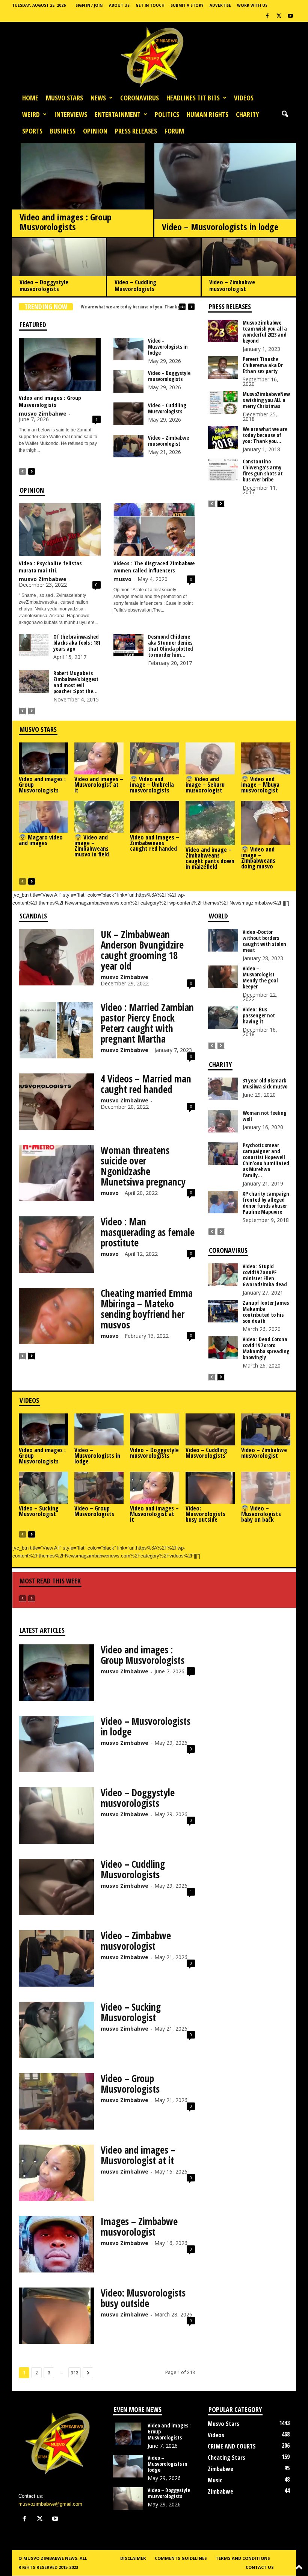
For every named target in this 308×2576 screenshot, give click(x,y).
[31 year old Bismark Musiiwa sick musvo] (223, 1089)
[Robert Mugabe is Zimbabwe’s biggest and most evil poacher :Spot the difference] (34, 682)
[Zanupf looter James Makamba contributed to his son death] (223, 1311)
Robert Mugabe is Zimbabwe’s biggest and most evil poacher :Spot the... (76, 682)
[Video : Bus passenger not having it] (223, 1018)
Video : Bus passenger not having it (259, 1015)
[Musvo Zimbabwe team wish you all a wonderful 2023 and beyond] (223, 331)
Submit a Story (187, 5)
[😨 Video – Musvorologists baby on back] (266, 1488)
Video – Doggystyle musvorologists (44, 285)
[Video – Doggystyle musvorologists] (59, 268)
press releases (136, 131)
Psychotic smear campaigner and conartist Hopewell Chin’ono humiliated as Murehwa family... (266, 1160)
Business (63, 131)
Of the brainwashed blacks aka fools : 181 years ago (77, 643)
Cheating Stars (226, 2458)
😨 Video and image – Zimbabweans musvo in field (92, 846)
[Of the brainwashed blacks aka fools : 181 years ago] (34, 645)
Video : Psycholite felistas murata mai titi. (50, 567)
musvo (122, 579)
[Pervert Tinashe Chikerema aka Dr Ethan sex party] (223, 367)
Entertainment (118, 114)
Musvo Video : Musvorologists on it (115, 307)
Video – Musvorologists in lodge (220, 227)
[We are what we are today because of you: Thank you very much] (223, 437)
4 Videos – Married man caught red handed (146, 1084)
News (98, 98)
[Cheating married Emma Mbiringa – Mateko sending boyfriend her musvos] (56, 1316)
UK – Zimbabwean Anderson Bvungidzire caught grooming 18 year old (142, 950)
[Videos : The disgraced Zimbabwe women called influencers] (154, 530)
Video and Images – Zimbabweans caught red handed (155, 843)
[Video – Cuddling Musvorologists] (154, 268)
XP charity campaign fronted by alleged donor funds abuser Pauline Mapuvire (266, 1203)
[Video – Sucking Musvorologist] (43, 1488)
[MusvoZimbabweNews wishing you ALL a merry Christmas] (223, 402)
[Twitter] (279, 16)
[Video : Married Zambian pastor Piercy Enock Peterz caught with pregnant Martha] (56, 1030)
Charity (247, 114)
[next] (191, 307)
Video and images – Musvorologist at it (99, 785)
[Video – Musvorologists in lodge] (225, 202)
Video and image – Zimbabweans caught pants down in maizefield (210, 858)
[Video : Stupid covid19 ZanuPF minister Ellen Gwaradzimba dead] (223, 1275)
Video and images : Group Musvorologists (66, 222)
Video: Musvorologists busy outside (205, 1514)
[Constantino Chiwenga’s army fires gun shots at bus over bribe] (223, 470)
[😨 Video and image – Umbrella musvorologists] (155, 758)
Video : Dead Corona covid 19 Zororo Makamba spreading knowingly (266, 1348)
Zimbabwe (220, 2469)
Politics (167, 114)
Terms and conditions (243, 2558)
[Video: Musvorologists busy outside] (210, 1488)
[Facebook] (267, 16)
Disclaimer (133, 2558)
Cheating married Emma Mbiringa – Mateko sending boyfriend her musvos (147, 1309)
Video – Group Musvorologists (94, 1511)
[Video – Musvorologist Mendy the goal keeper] (223, 977)
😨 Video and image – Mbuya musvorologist (260, 785)
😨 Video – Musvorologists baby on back (261, 1514)
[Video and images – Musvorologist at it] (99, 758)
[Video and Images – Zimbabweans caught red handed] (155, 817)
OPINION (95, 131)
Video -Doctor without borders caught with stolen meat (264, 941)
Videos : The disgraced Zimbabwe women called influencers (154, 567)
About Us (119, 5)
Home (30, 98)
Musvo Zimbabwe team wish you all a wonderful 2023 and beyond (265, 332)
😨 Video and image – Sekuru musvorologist (205, 785)
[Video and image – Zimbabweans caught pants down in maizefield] (210, 823)
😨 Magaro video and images (41, 840)
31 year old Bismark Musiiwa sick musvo (265, 1083)
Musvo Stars (64, 98)
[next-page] (32, 471)
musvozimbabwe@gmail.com (50, 2504)
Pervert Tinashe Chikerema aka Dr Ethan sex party (263, 365)
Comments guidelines (181, 2558)
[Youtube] (290, 16)
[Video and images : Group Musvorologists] (83, 198)
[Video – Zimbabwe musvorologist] (249, 269)
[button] (285, 114)
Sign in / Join (89, 5)
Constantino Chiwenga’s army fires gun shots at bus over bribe (263, 470)
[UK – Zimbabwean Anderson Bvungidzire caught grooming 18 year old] (56, 957)
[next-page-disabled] (32, 711)
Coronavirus (140, 98)
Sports (32, 131)
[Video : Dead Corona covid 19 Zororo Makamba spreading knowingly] (223, 1348)
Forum (174, 131)
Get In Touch (150, 5)
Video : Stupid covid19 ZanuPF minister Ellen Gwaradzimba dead (265, 1275)
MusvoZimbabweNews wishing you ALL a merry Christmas (266, 400)
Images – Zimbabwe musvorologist (139, 2227)
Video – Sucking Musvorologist (39, 1511)
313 (75, 2373)
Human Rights (208, 114)
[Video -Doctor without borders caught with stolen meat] (223, 940)
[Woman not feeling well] (223, 1121)
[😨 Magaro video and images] (43, 817)
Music (215, 2480)
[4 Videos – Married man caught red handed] (56, 1102)
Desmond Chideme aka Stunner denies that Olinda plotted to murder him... (171, 646)
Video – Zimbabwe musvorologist (232, 285)
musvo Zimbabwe (43, 414)
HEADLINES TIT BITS (193, 98)
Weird (31, 114)
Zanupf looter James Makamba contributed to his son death (266, 1312)
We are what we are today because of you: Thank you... (265, 435)
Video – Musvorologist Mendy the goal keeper (260, 977)
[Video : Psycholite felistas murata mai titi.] (60, 530)
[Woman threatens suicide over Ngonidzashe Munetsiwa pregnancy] (56, 1173)
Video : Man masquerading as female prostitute (148, 1232)
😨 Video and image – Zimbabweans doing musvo (258, 858)
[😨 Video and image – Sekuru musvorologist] (210, 758)
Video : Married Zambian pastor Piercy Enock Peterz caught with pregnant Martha (147, 1023)
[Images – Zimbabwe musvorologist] (56, 2244)
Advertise (220, 5)
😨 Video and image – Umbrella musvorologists (152, 785)
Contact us (260, 2567)
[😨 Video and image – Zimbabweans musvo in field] (99, 817)
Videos (244, 98)
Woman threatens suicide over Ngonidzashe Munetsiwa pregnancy (143, 1166)
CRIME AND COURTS (232, 2446)
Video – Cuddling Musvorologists (135, 285)
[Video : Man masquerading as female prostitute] (56, 1245)
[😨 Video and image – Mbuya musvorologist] (266, 758)
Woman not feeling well (265, 1116)
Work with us (252, 5)
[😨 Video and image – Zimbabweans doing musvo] (266, 823)
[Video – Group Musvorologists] (99, 1488)
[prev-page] (23, 471)
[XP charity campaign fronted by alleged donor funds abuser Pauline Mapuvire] (223, 1202)
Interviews (71, 114)
